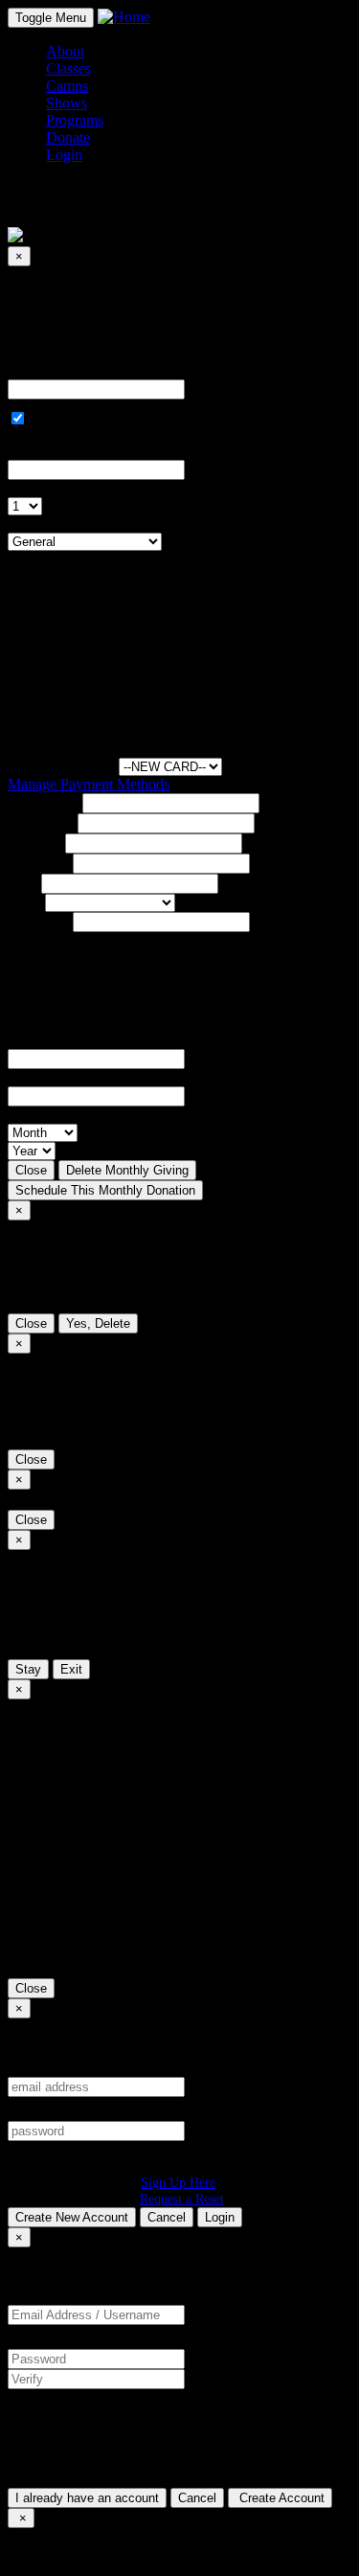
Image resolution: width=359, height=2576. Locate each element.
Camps (67, 86)
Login (220, 2217)
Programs (75, 120)
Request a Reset (182, 2199)
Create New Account (72, 2217)
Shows (67, 103)
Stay (28, 1669)
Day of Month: (53, 488)
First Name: (43, 802)
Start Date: (40, 451)
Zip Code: (38, 921)
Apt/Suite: (38, 863)
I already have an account (87, 2498)
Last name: (41, 822)
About (65, 51)
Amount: (34, 370)
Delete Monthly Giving (127, 1170)
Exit (71, 1669)
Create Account (280, 2498)
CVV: (26, 1077)
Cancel (167, 2217)
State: (24, 902)
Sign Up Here (178, 2182)
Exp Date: (38, 1115)
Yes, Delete (98, 1323)
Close (31, 1170)
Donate (68, 137)
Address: (34, 843)
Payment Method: (61, 766)
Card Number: (51, 1040)
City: (22, 883)
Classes (68, 68)
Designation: (46, 524)
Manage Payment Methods (89, 784)
